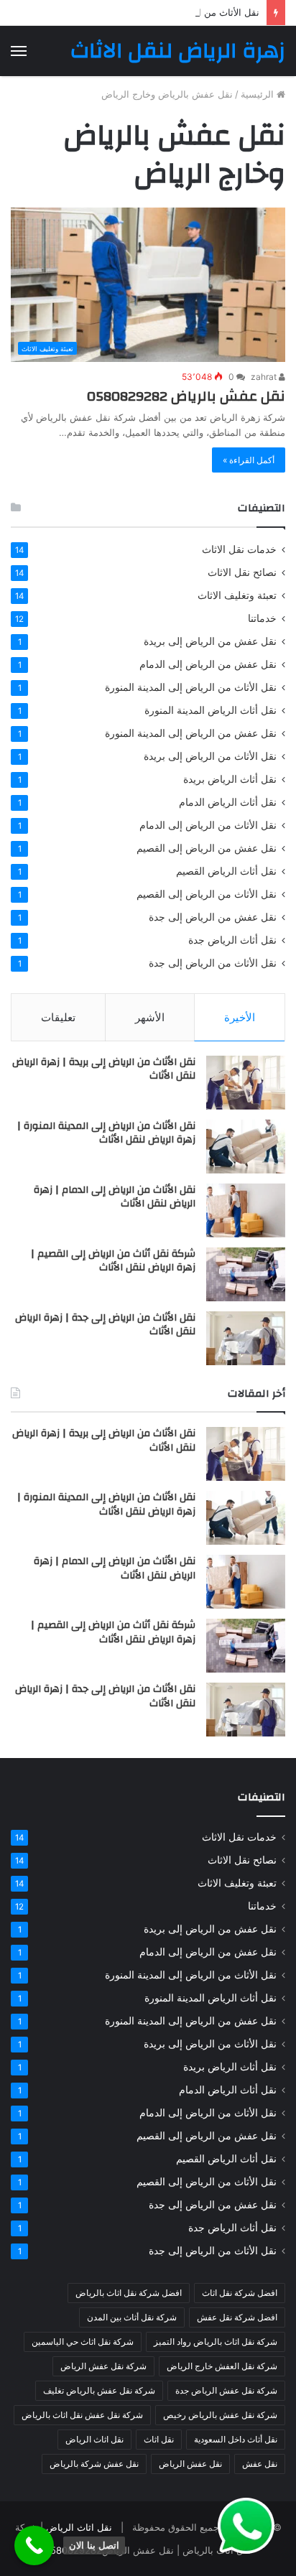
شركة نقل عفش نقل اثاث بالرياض (82, 2415)
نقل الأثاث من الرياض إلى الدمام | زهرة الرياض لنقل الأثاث (142, 12)
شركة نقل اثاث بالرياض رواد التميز (216, 2342)
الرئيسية (259, 94)
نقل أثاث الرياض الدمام (228, 802)
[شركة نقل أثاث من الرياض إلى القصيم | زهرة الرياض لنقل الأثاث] (246, 1274)
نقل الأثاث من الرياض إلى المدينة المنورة (191, 687)
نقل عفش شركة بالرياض (94, 2464)
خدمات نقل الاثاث (239, 549)
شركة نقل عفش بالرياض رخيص (220, 2415)
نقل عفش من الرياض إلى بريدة (210, 641)
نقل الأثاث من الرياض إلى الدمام (208, 825)
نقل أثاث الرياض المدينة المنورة (211, 710)
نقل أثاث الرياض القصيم (226, 871)
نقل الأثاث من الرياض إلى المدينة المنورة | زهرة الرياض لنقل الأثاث (106, 1133)
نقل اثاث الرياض (94, 2439)
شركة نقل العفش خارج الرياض (222, 2366)
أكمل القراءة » (249, 460)
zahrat (265, 377)
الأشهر (150, 1017)
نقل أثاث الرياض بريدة (230, 779)
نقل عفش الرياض (190, 2464)
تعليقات (58, 1017)
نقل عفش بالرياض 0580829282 (186, 396)
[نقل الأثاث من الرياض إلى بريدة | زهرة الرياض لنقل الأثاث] (246, 1083)
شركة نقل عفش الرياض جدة (226, 2390)
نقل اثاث (159, 2439)
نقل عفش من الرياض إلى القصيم (207, 848)
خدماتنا (262, 618)
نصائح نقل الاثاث (242, 572)
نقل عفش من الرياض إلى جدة (213, 917)
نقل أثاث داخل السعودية (236, 2439)
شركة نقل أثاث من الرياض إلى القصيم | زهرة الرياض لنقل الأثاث (113, 1261)
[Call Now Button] (34, 2545)
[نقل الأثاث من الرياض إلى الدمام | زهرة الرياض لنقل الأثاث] (246, 1210)
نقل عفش (260, 2464)
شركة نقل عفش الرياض (103, 2366)
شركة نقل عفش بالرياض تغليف (99, 2390)
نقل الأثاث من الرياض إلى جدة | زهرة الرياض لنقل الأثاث (105, 1325)
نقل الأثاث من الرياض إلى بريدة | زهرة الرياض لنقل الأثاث (104, 1069)
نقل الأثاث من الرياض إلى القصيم (207, 894)
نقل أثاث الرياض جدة (232, 940)
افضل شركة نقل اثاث (240, 2293)
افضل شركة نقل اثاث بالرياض (129, 2293)
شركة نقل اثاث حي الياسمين (83, 2342)
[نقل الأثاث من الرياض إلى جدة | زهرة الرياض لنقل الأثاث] (246, 1338)
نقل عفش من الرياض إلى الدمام (208, 664)
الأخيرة (240, 1017)
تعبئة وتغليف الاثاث (237, 595)
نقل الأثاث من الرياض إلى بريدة (210, 756)
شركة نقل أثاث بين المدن (132, 2317)
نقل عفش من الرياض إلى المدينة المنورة (191, 733)
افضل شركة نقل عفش (237, 2317)
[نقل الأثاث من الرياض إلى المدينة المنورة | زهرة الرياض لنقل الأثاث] (246, 1147)
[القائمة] (19, 51)
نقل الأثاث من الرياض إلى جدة (213, 963)
